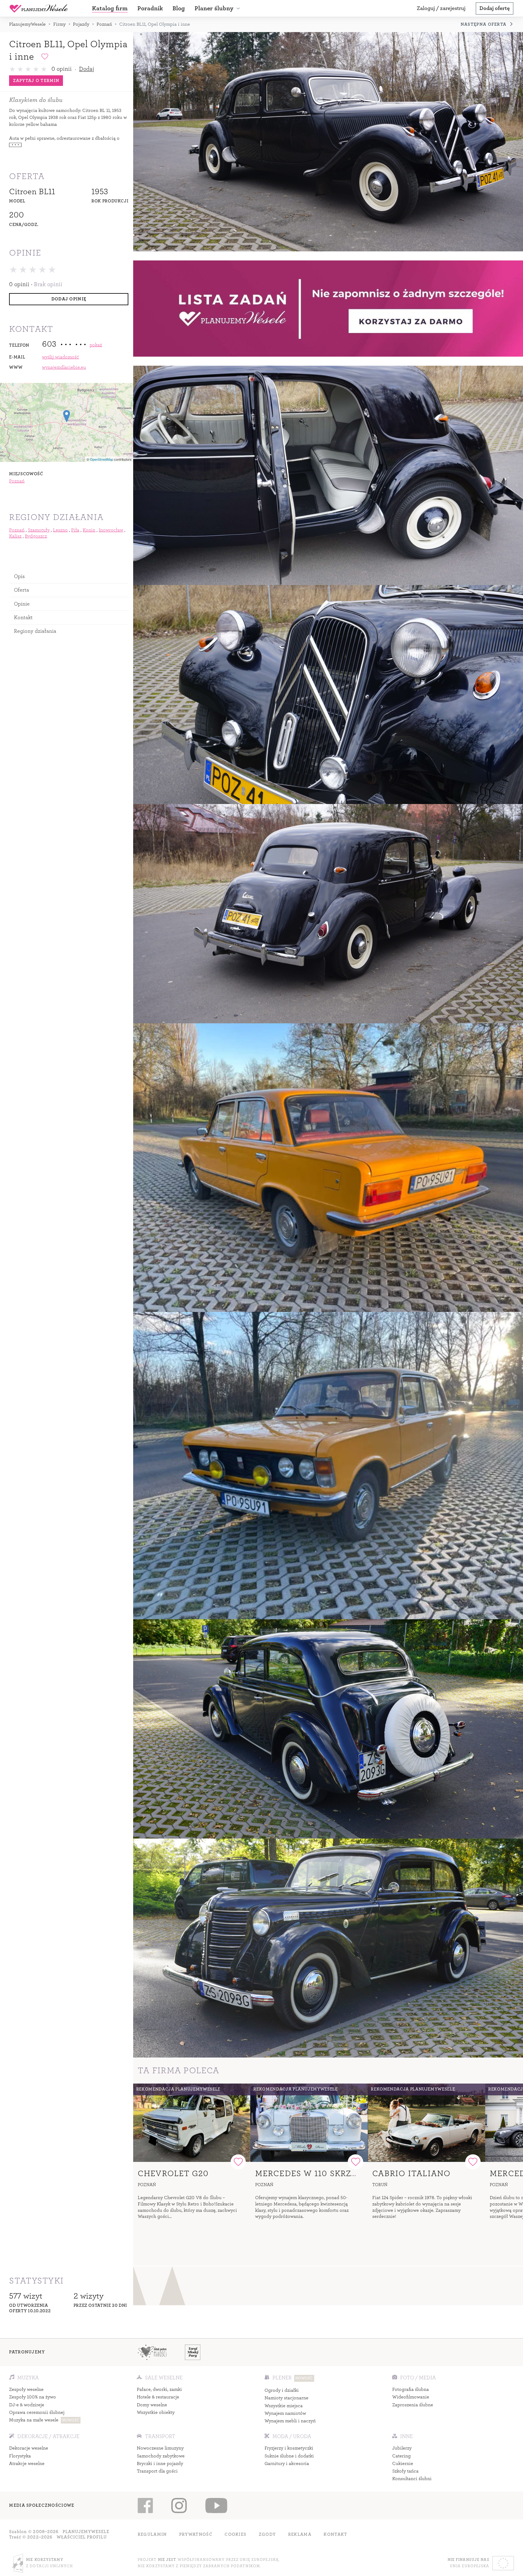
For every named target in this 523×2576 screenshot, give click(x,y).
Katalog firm (110, 8)
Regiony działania (35, 631)
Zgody (267, 2534)
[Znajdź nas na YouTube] (216, 2506)
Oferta (22, 590)
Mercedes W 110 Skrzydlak (317, 2174)
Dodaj (87, 69)
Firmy (59, 24)
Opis (20, 576)
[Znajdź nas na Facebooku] (145, 2506)
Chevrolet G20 (173, 2174)
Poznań (104, 24)
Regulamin (152, 2534)
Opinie (22, 604)
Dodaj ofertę (495, 8)
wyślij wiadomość (61, 357)
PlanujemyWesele (27, 24)
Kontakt (23, 617)
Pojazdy (81, 24)
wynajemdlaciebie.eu (64, 367)
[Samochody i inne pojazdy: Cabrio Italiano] (426, 2123)
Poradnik (150, 8)
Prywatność (196, 2534)
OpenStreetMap (102, 459)
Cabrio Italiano (411, 2174)
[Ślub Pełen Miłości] (152, 2352)
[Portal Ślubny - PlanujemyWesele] (39, 8)
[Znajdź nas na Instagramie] (179, 2506)
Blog (179, 8)
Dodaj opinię (69, 299)
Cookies (235, 2534)
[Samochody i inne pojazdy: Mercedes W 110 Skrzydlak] (309, 2123)
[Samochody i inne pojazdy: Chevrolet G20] (192, 2123)
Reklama (300, 2534)
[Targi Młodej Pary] (193, 2352)
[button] (218, 8)
